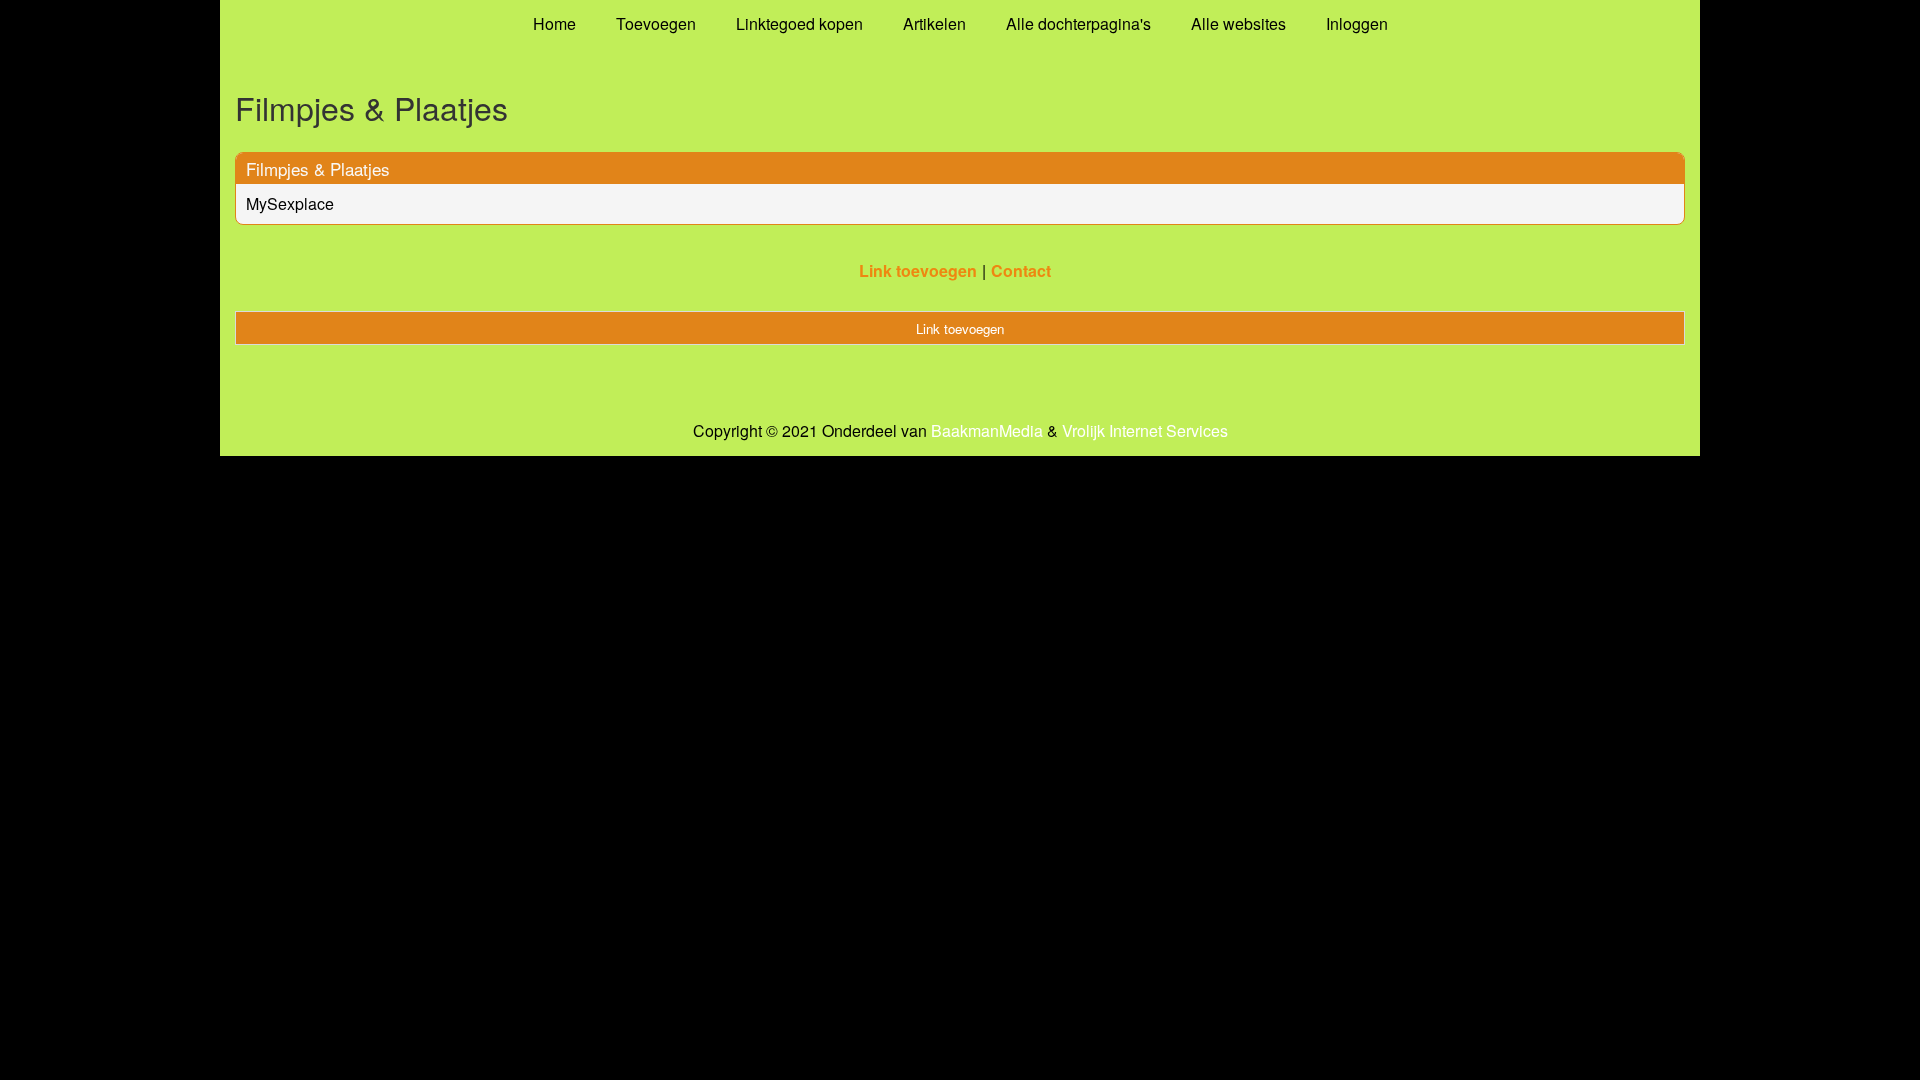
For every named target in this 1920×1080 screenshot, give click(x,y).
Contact (1021, 270)
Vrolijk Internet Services (1145, 431)
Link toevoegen (918, 270)
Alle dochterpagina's (1078, 23)
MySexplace (290, 203)
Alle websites (1238, 23)
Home (554, 23)
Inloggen (1357, 23)
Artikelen (934, 23)
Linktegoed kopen (799, 23)
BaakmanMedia (987, 431)
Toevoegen (656, 23)
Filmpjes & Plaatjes (318, 168)
